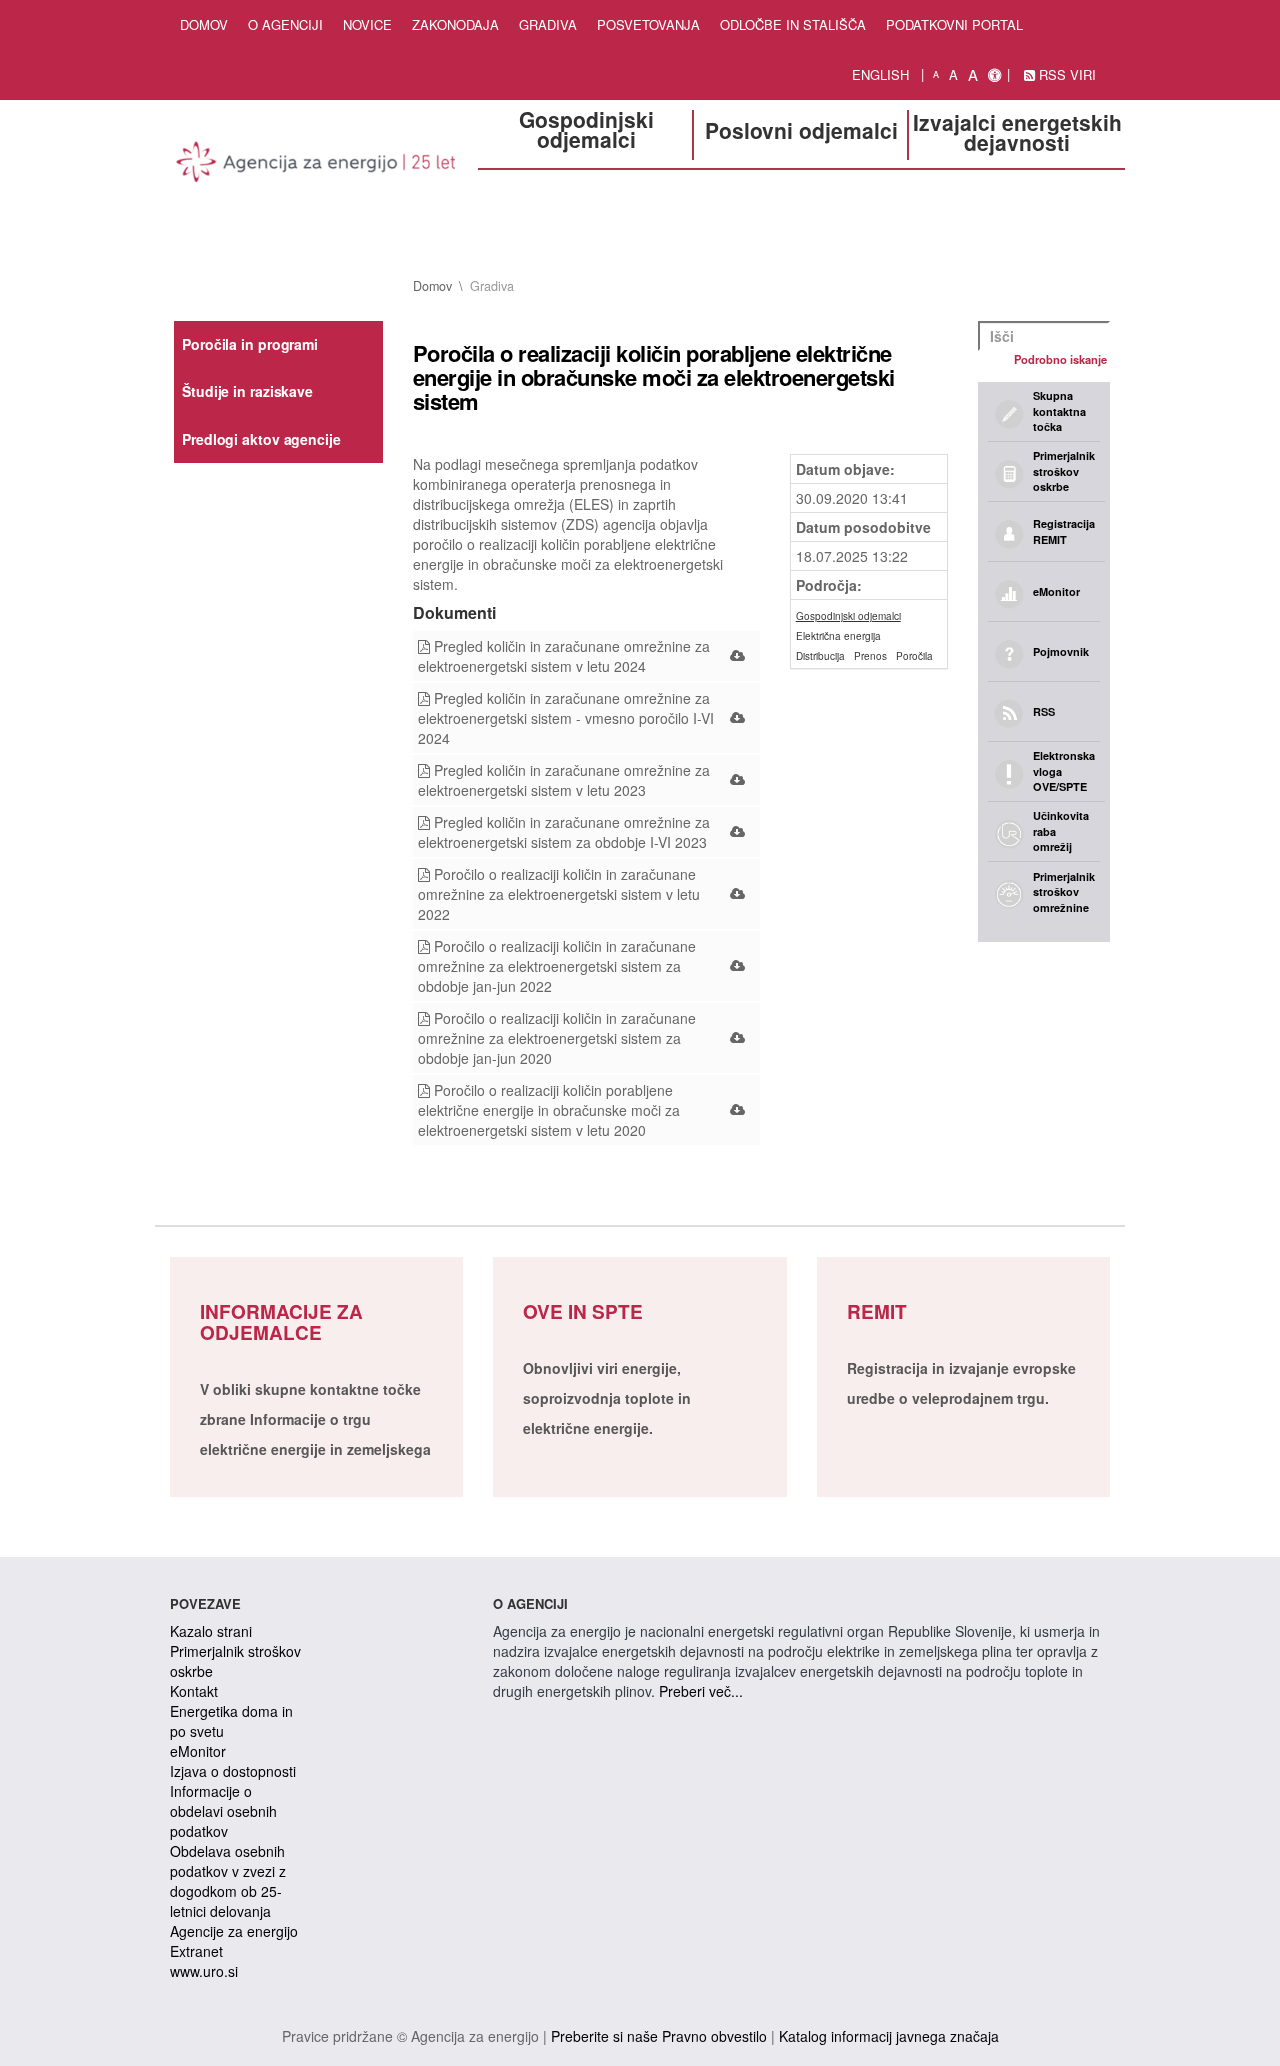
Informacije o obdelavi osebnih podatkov (223, 1811)
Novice (367, 24)
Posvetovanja (648, 24)
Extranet (196, 1951)
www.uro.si (204, 1971)
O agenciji (285, 24)
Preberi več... (701, 1691)
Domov (204, 24)
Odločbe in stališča (793, 24)
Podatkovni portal (954, 24)
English (880, 74)
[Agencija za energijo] (316, 165)
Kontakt (194, 1691)
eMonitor (198, 1751)
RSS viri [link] (1065, 74)
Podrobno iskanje (1060, 359)
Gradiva (548, 24)
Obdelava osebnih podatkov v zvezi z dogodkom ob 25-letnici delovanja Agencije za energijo (234, 1891)
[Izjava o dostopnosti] (994, 75)
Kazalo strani (211, 1631)
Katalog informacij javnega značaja (889, 2036)
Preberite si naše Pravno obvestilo (659, 2036)
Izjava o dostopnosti (233, 1771)
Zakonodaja (455, 24)
